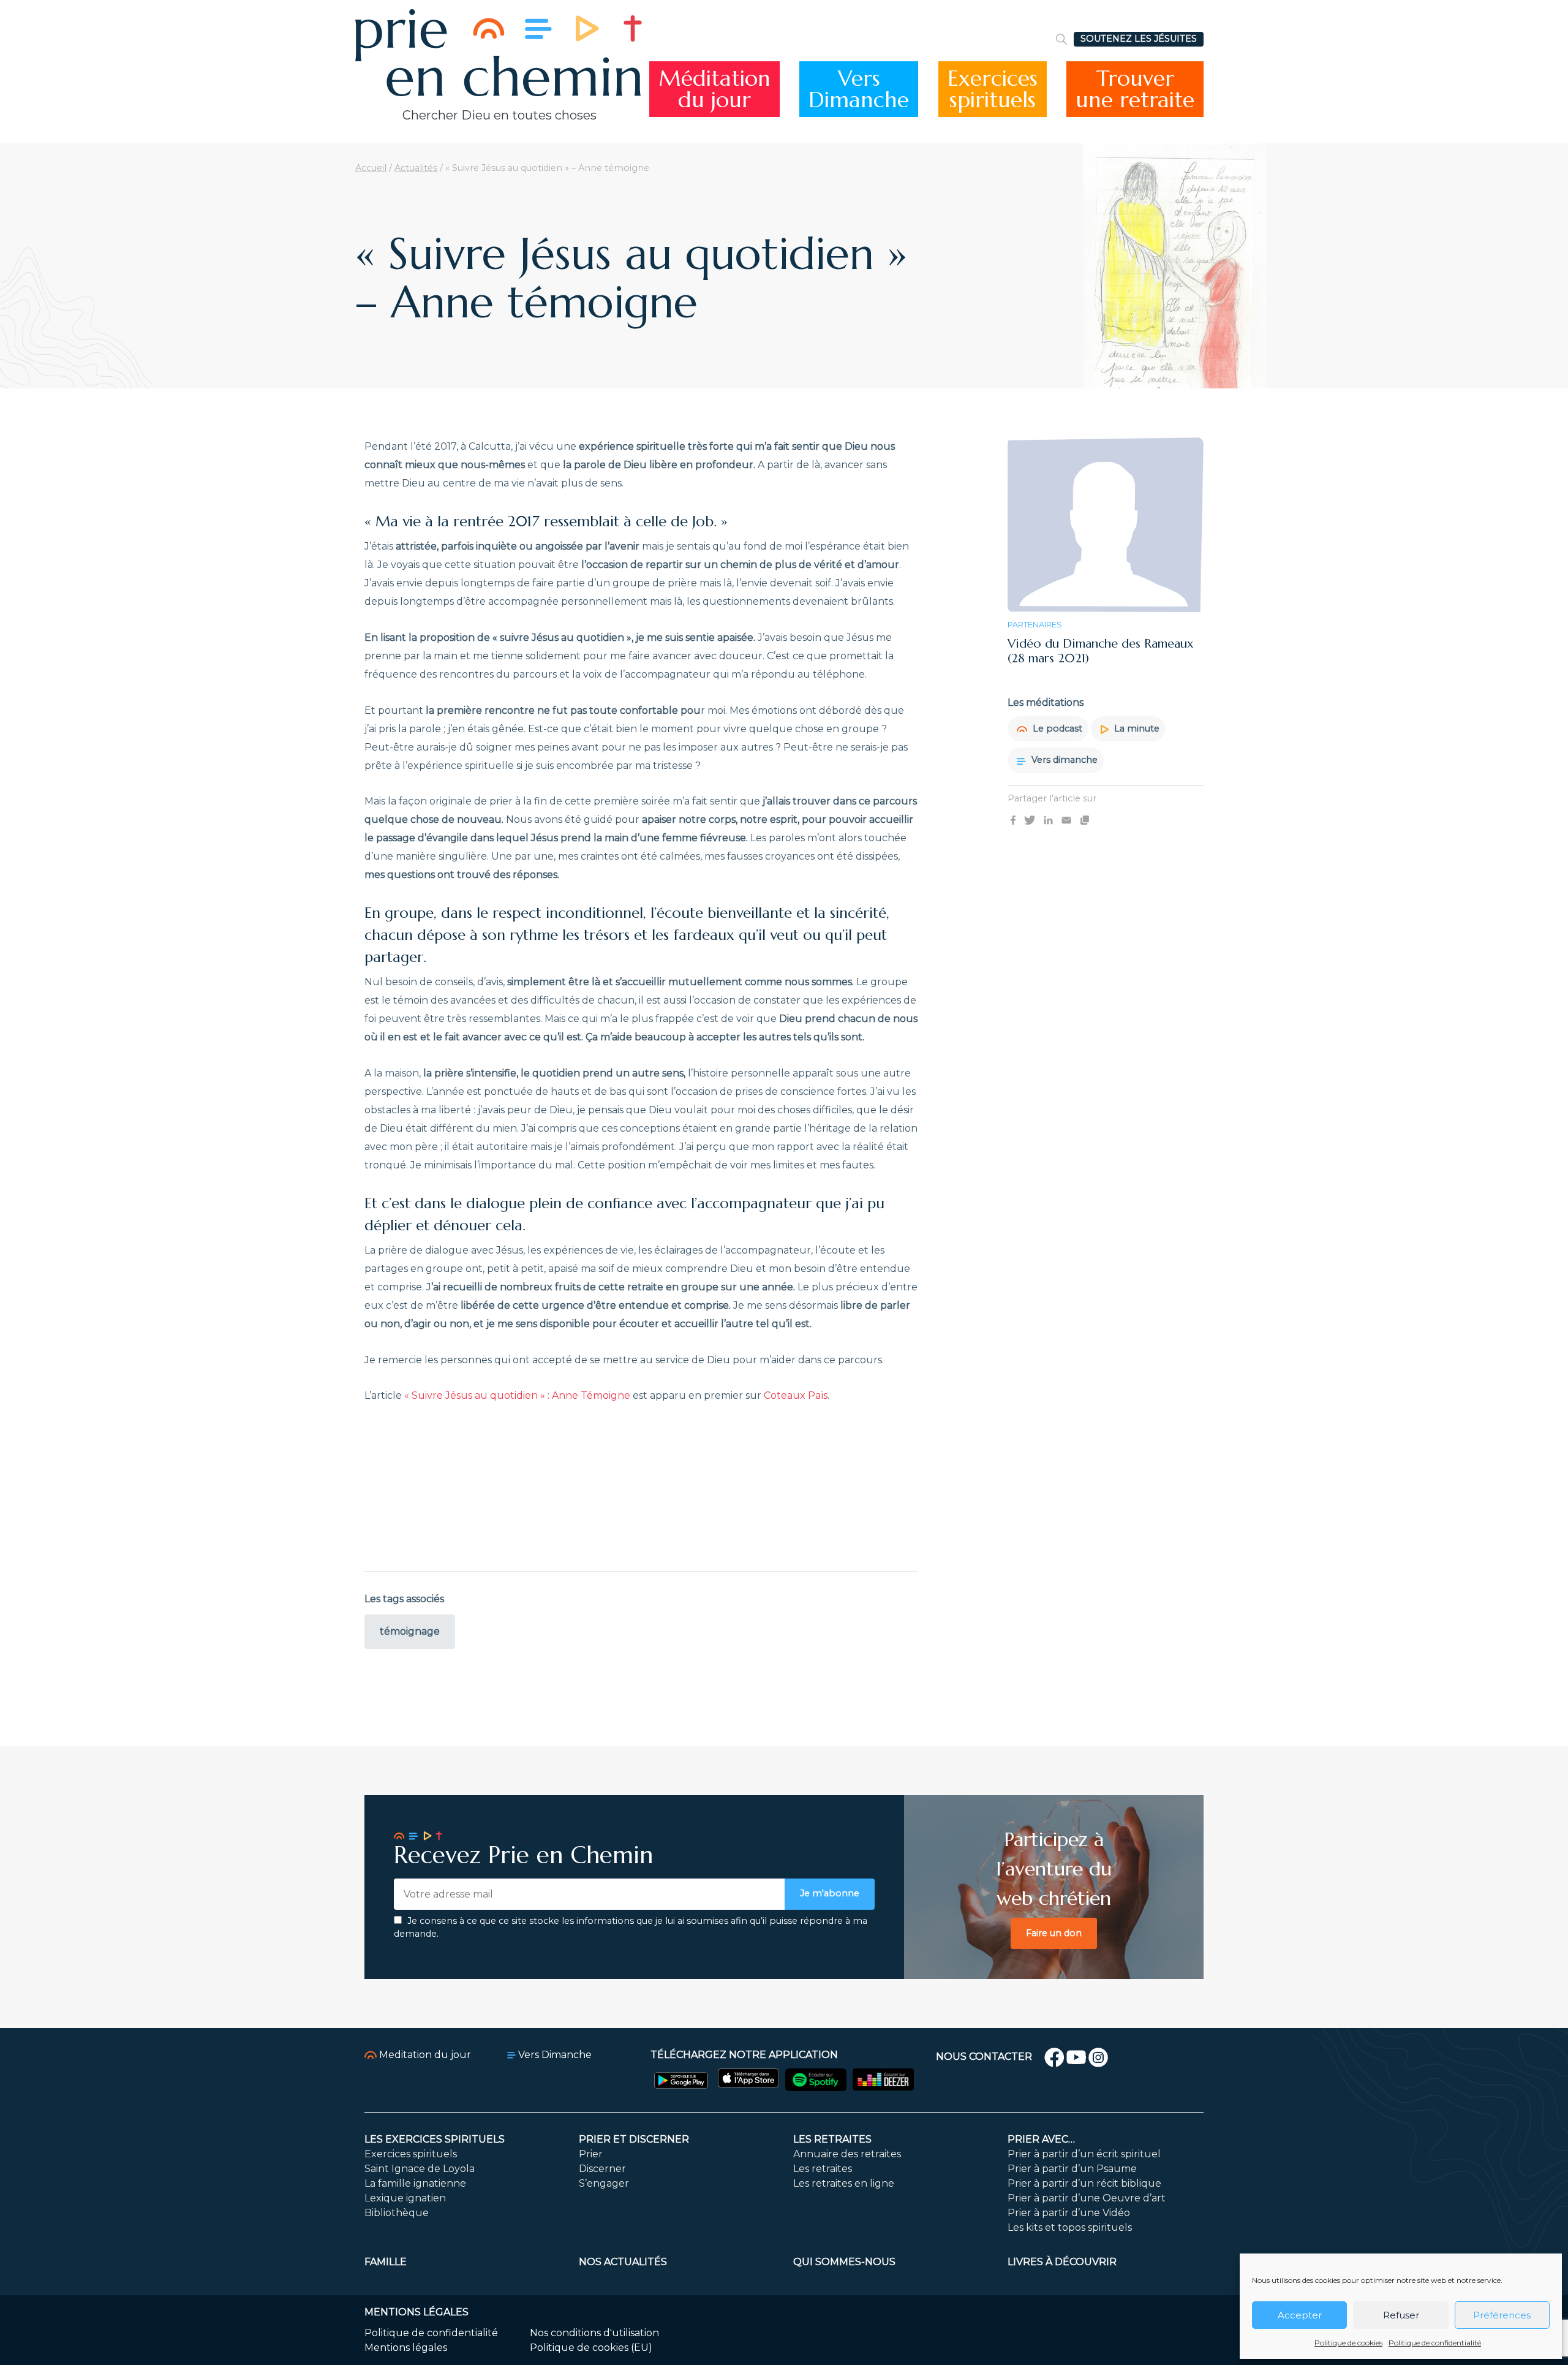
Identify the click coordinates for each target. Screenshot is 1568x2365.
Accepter (1300, 2315)
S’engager (604, 2183)
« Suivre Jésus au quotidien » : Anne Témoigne (517, 1395)
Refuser (1401, 2315)
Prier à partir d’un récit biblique (1084, 2183)
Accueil (371, 168)
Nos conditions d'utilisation (594, 2333)
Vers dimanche (1063, 760)
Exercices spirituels (411, 2154)
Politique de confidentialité (1435, 2343)
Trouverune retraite (1135, 89)
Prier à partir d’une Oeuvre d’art (1087, 2198)
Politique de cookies (1348, 2343)
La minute (1136, 729)
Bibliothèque (397, 2213)
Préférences (1502, 2315)
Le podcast (1056, 729)
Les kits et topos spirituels (1070, 2227)
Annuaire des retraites (847, 2154)
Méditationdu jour (714, 89)
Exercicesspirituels (993, 89)
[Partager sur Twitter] (1030, 819)
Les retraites (832, 2139)
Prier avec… (1041, 2139)
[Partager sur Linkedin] (1048, 819)
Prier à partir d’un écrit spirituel (1084, 2154)
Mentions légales (406, 2348)
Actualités (416, 168)
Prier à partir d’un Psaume (1072, 2169)
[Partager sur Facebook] (1013, 819)
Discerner (602, 2169)
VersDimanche (859, 89)
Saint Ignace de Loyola (420, 2169)
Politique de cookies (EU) (591, 2348)
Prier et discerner (634, 2139)
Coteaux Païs (796, 1395)
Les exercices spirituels (435, 2139)
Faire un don (1054, 1933)
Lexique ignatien (405, 2198)
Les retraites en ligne (844, 2183)
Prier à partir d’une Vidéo (1069, 2213)
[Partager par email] (1066, 819)
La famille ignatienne (415, 2183)
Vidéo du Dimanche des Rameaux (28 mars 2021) (1100, 652)
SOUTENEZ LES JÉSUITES (1139, 39)
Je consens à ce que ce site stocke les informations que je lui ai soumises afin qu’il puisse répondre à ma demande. (631, 1928)
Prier (591, 2154)
